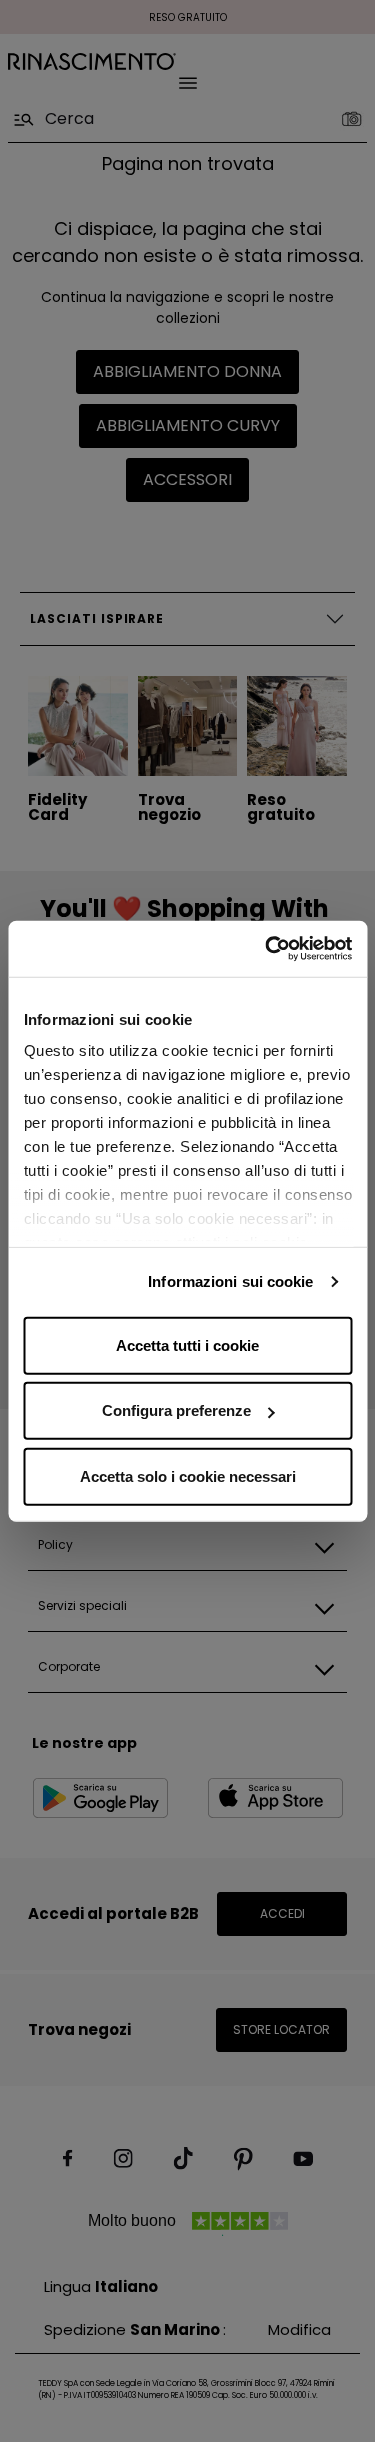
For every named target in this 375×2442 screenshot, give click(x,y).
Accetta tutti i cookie (187, 1344)
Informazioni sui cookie (230, 1281)
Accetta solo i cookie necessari (188, 1475)
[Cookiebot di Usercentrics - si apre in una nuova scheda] (267, 949)
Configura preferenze (176, 1410)
